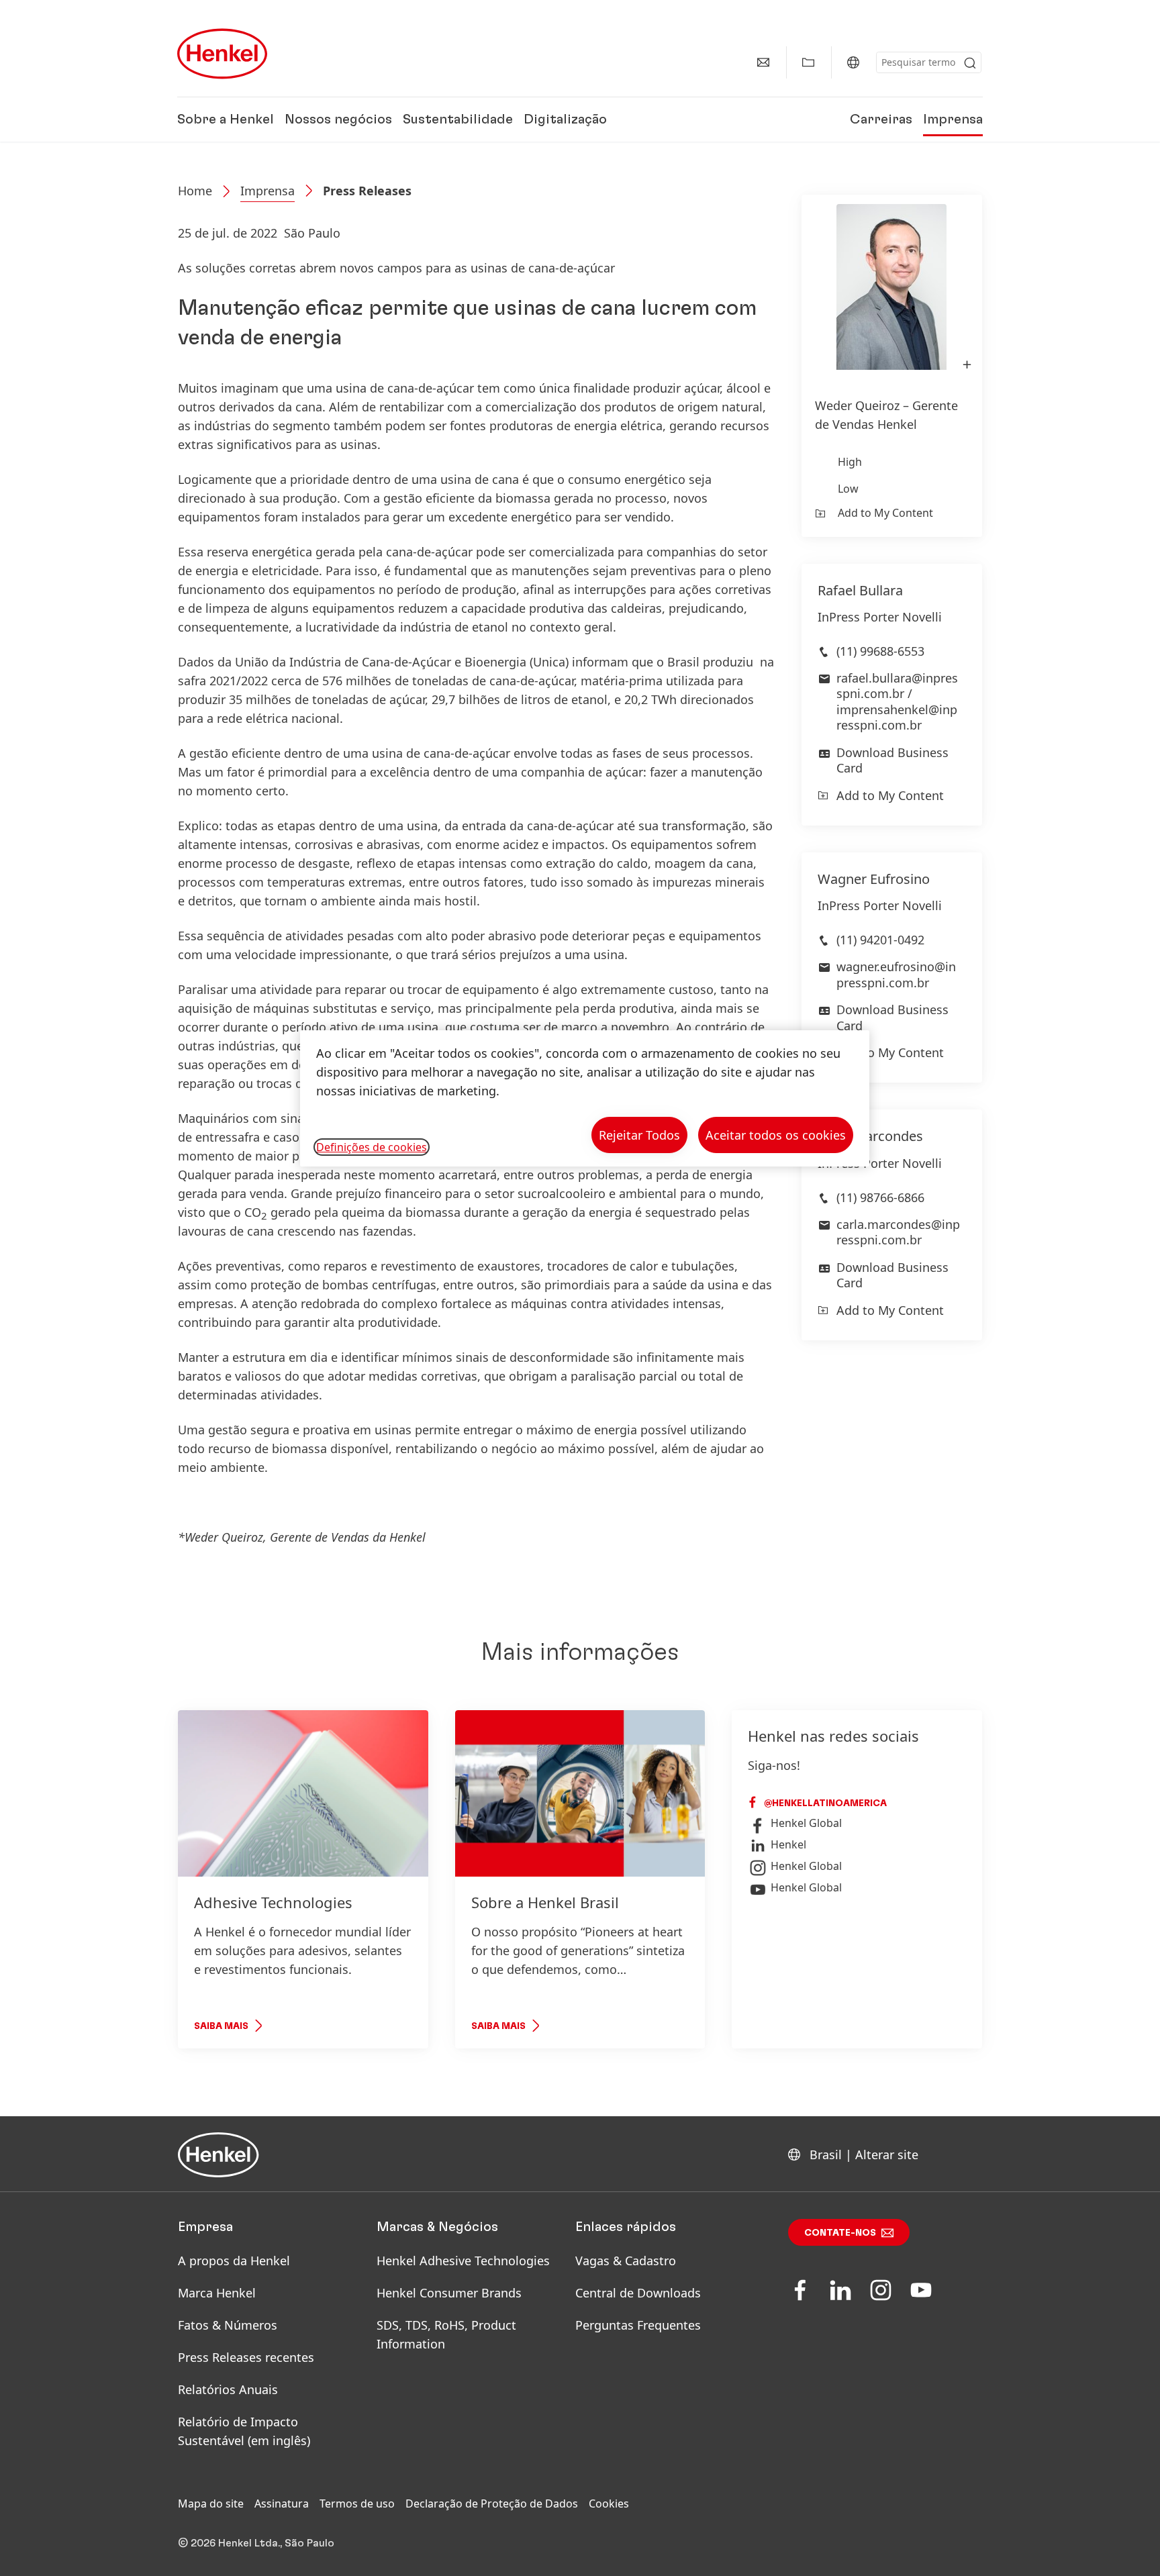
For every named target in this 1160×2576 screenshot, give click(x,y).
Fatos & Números (228, 2325)
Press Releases (367, 191)
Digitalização (565, 119)
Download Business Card (892, 760)
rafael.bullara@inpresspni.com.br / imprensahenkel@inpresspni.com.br (897, 701)
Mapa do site (211, 2504)
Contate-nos (840, 2233)
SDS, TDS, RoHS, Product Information (446, 2334)
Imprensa (953, 119)
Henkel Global (806, 1823)
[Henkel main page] (222, 54)
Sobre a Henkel (226, 119)
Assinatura (282, 2504)
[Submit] (970, 63)
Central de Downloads (638, 2293)
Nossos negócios (338, 119)
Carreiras (881, 119)
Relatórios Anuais (228, 2389)
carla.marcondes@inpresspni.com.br (898, 1232)
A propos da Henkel (234, 2261)
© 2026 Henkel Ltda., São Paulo (256, 2543)
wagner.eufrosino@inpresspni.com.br (896, 974)
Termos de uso (357, 2504)
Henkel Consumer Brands (449, 2293)
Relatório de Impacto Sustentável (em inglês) (244, 2431)
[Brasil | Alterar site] (853, 62)
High (850, 462)
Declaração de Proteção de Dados (492, 2504)
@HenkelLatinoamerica (824, 1803)
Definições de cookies (372, 1147)
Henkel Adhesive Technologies (463, 2261)
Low (848, 489)
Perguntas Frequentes (638, 2325)
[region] (585, 1098)
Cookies (609, 2504)
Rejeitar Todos (639, 1135)
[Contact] (763, 62)
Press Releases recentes (246, 2357)
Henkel (788, 1844)
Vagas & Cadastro (626, 2261)
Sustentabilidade (458, 119)
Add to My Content (885, 513)
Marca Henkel (217, 2293)
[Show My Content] (808, 62)
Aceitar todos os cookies (776, 1135)
